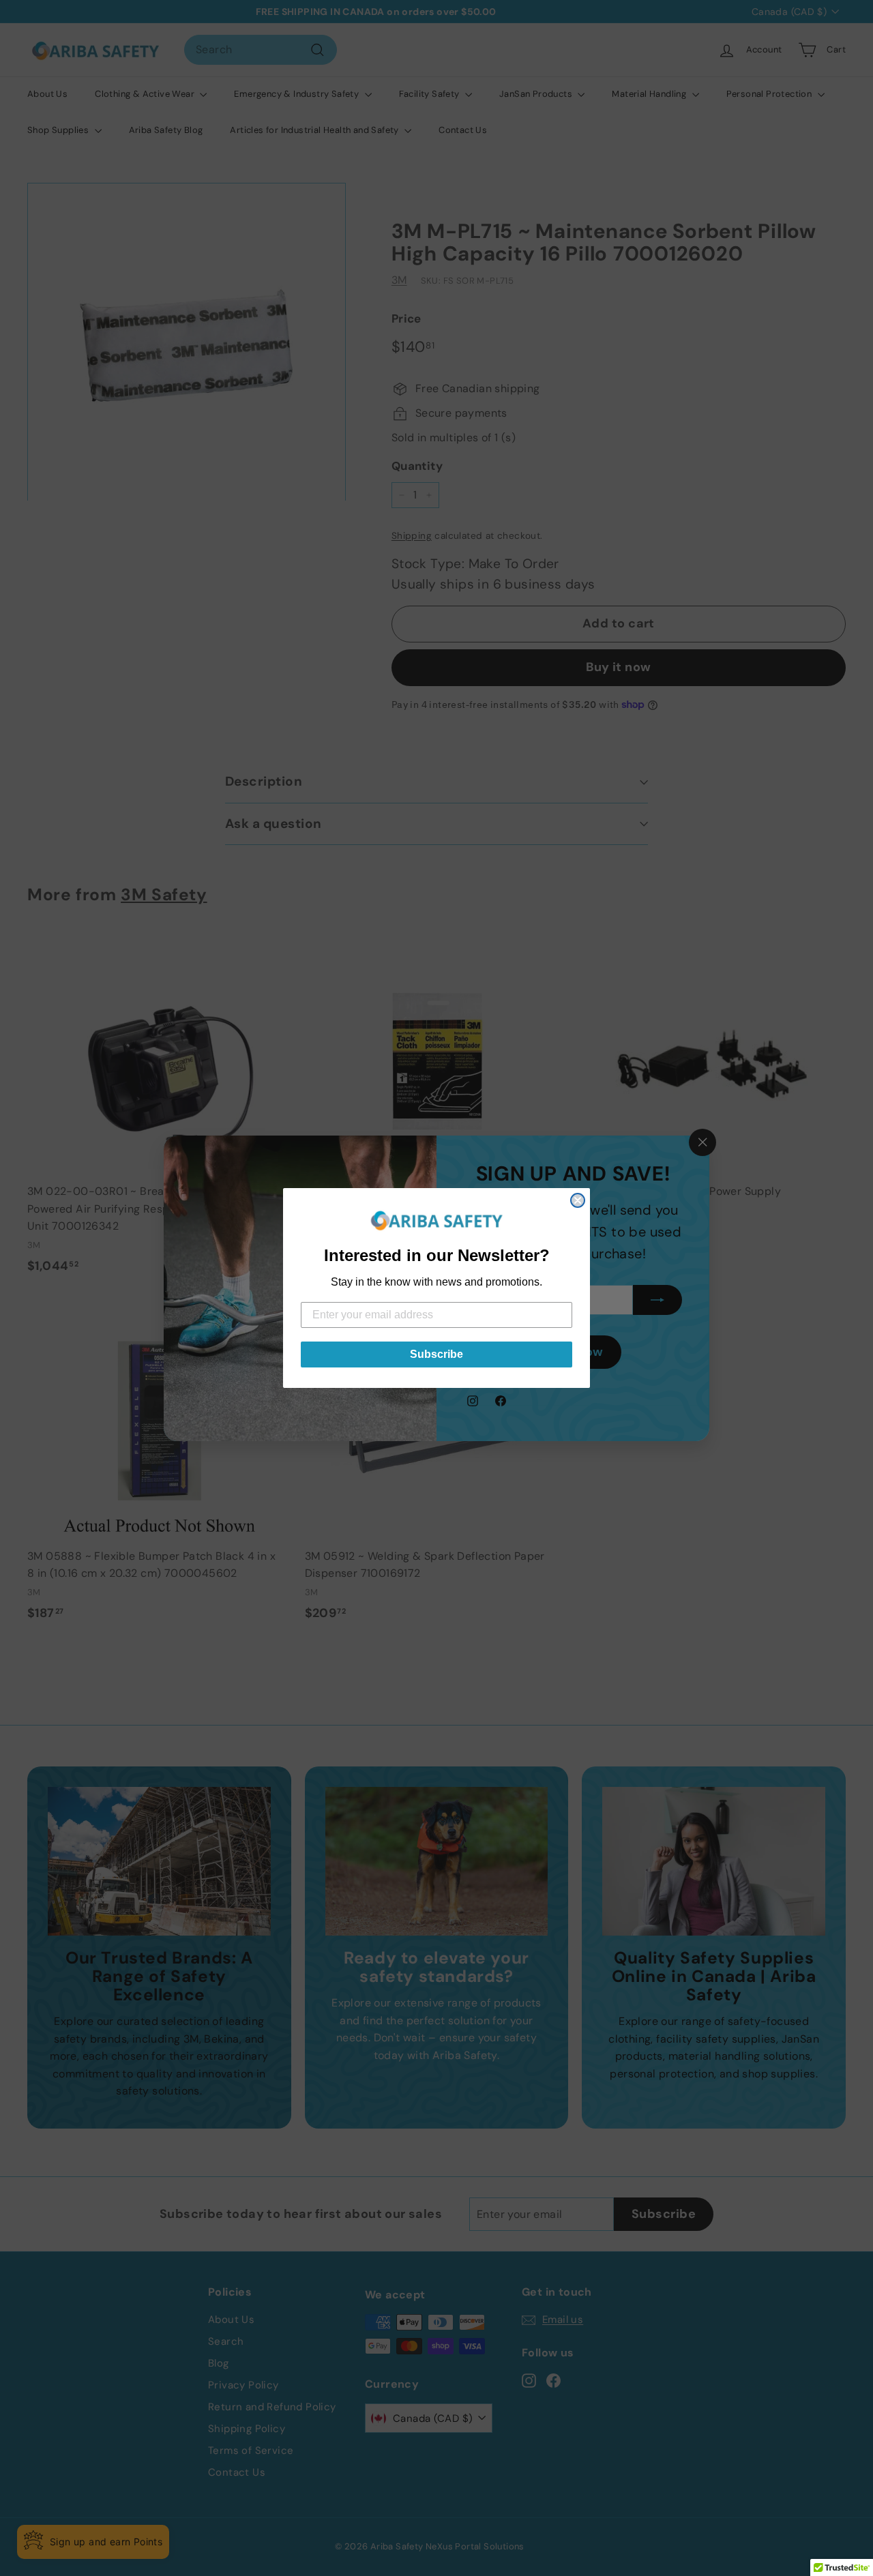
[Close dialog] (578, 1200)
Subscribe (436, 1354)
